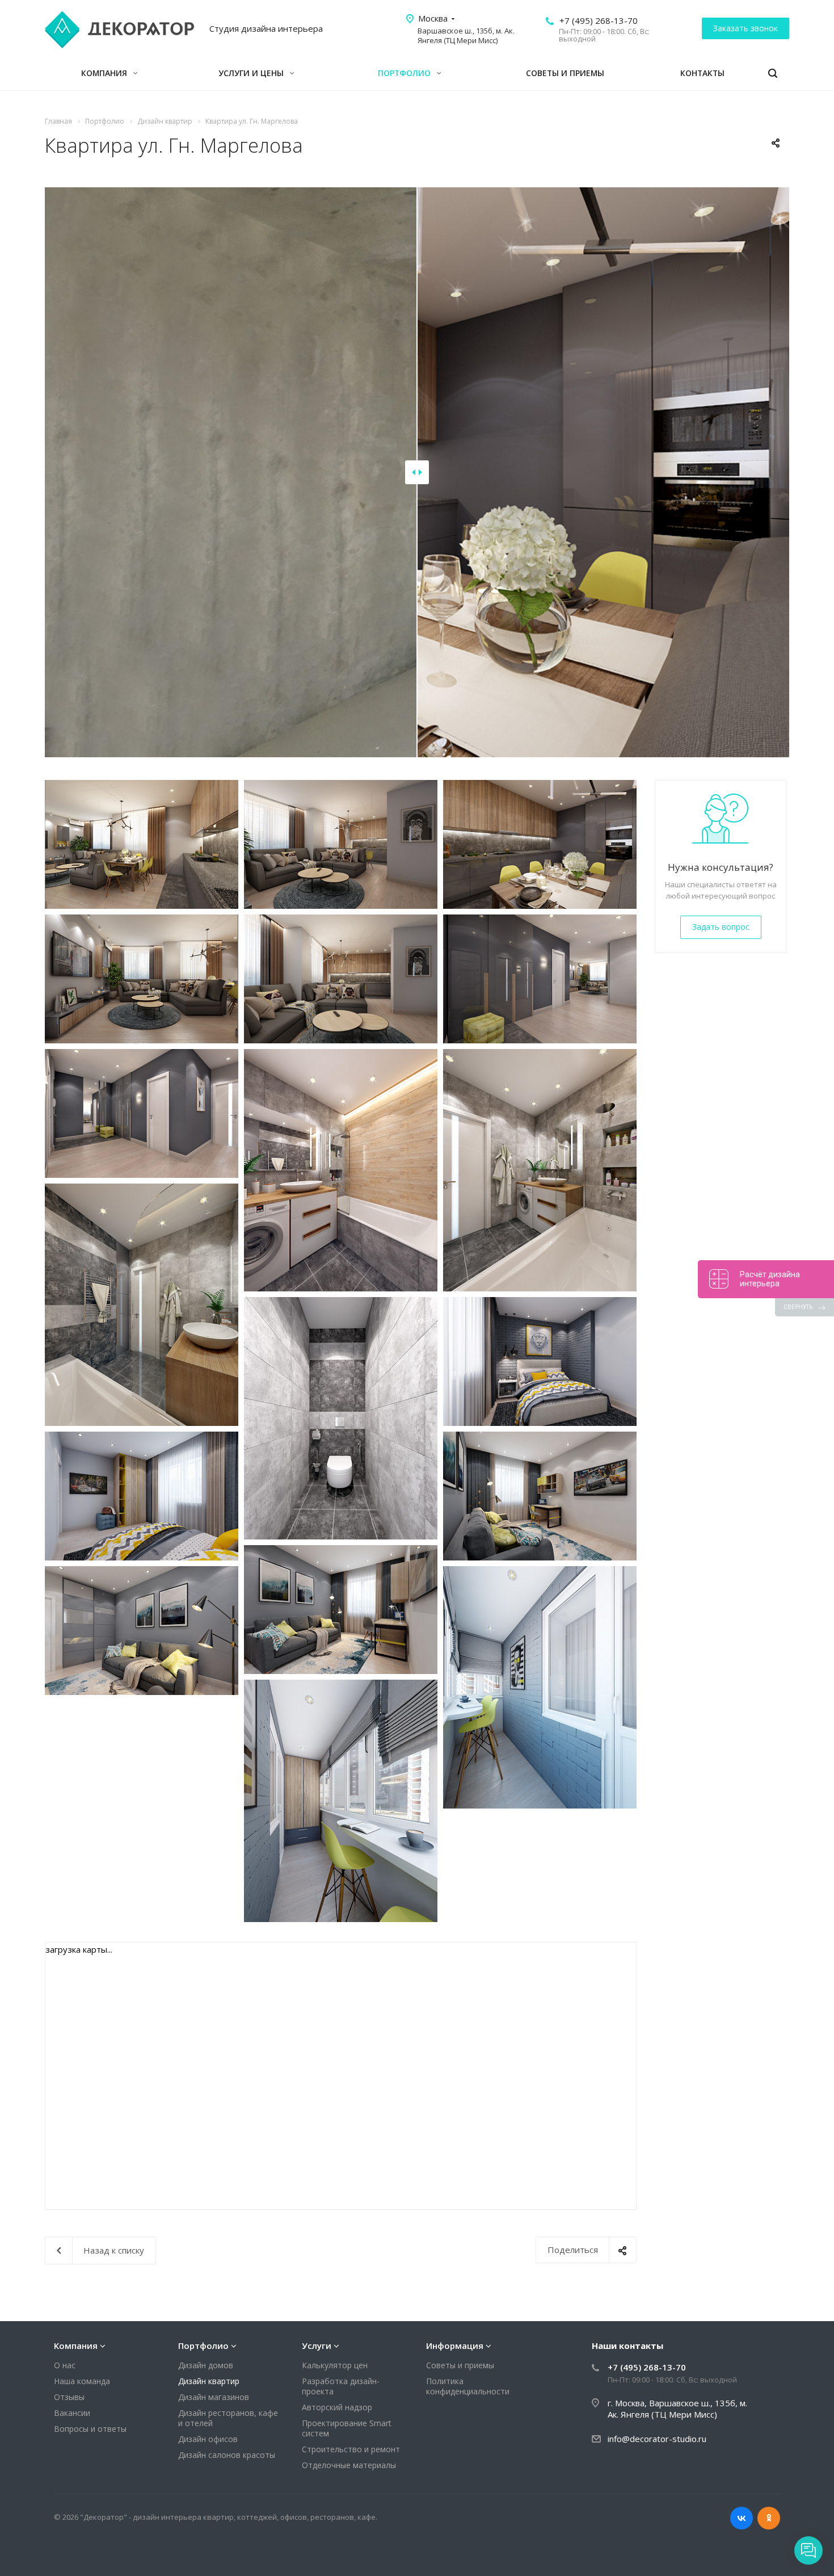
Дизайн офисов (208, 2439)
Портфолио (405, 73)
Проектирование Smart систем (347, 2428)
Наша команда (82, 2381)
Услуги (317, 2346)
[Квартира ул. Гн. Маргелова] (142, 844)
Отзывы (69, 2397)
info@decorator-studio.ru (657, 2439)
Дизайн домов (206, 2365)
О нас (65, 2365)
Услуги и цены (252, 73)
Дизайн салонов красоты (227, 2455)
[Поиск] (773, 74)
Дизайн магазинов (214, 2397)
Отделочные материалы (349, 2465)
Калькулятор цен (335, 2365)
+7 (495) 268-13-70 (599, 20)
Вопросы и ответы (90, 2429)
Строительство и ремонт (351, 2449)
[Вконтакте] (742, 2518)
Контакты (702, 73)
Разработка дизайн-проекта (341, 2386)
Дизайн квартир (209, 2381)
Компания (105, 73)
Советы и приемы (565, 73)
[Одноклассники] (769, 2518)
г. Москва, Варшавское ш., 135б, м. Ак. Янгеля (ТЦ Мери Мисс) (677, 2409)
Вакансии (72, 2413)
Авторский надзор (337, 2407)
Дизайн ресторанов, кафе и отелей (228, 2418)
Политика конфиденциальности (468, 2386)
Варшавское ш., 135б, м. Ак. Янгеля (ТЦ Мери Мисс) (466, 35)
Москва (433, 18)
